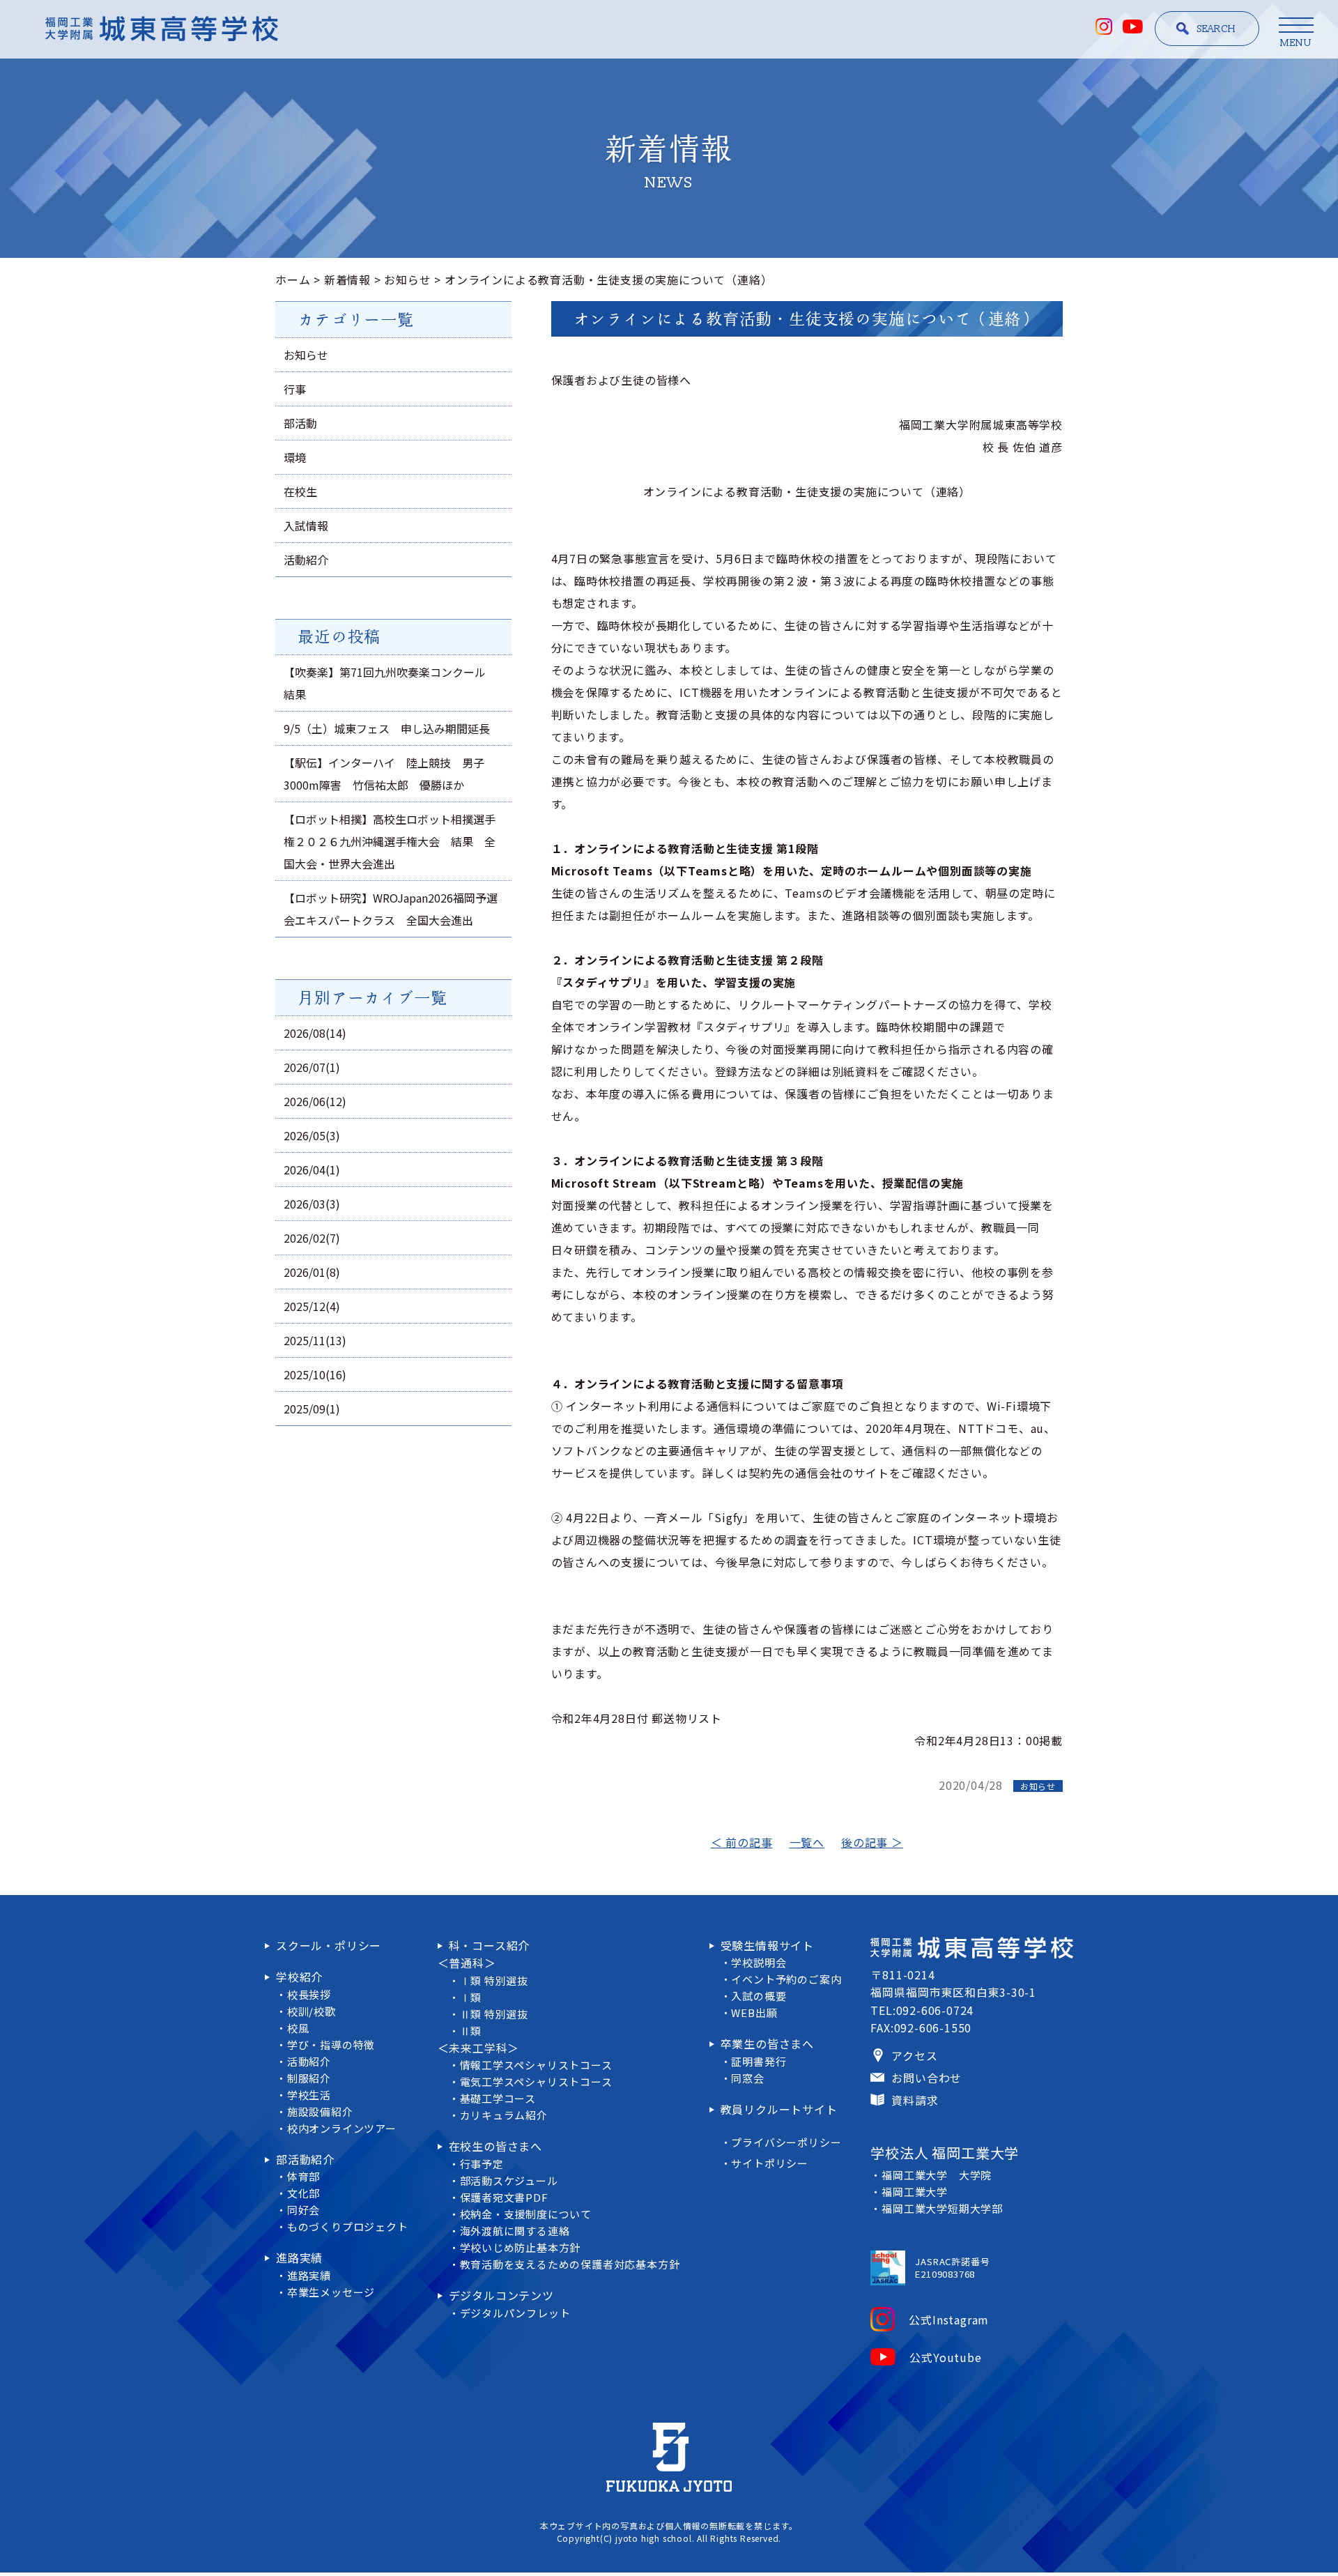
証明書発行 (759, 2061)
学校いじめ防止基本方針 (521, 2247)
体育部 (303, 2176)
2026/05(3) (312, 1135)
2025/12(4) (312, 1306)
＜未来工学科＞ (479, 2048)
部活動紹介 (305, 2159)
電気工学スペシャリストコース (536, 2081)
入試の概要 (759, 1996)
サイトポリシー (770, 2163)
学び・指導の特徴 (331, 2045)
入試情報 (306, 526)
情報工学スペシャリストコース (536, 2065)
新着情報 (347, 279)
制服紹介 (309, 2078)
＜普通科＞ (467, 1963)
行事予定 (482, 2164)
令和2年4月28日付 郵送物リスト (637, 1718)
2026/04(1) (312, 1170)
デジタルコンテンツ (501, 2295)
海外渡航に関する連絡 (515, 2231)
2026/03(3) (312, 1204)
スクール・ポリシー (329, 1945)
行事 (295, 389)
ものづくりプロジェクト (348, 2226)
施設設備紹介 (320, 2111)
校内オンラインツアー (342, 2128)
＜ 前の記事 (742, 1842)
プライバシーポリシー (786, 2142)
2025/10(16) (315, 1374)
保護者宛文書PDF (504, 2197)
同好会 (303, 2210)
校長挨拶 (309, 1994)
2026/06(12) (315, 1101)
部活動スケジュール (509, 2180)
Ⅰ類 (471, 1997)
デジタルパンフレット (515, 2313)
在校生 (300, 491)
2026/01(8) (312, 1272)
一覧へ (807, 1842)
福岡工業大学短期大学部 (942, 2208)
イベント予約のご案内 (786, 1979)
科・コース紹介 (490, 1945)
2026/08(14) (315, 1033)
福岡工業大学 (915, 2192)
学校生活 (309, 2095)
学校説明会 (759, 1962)
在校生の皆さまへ (495, 2146)
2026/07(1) (312, 1067)
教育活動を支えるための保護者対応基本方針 (570, 2264)
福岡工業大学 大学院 (937, 2175)
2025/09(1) (312, 1409)
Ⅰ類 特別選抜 (494, 1980)
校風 (298, 2028)
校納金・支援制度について (526, 2214)
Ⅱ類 (471, 2031)
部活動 (300, 423)
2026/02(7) (312, 1238)
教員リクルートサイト (779, 2109)
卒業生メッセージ (331, 2292)
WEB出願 (754, 2013)
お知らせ (407, 279)
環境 (295, 457)
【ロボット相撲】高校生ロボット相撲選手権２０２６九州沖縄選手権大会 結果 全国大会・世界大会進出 (390, 841)
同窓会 (747, 2078)
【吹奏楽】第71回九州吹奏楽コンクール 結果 (390, 683)
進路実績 (299, 2257)
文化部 (303, 2193)
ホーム (293, 279)
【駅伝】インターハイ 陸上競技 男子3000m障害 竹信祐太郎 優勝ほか (384, 774)
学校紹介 (299, 1977)
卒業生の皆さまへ (767, 2044)
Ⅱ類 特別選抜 (494, 2014)
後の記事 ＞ (872, 1842)
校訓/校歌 (312, 2011)
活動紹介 (306, 560)
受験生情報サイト (767, 1945)
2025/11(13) (315, 1340)
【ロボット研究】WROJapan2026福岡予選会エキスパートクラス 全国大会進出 (391, 909)
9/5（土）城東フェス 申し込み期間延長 (387, 728)
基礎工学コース (498, 2098)
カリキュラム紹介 (504, 2115)
